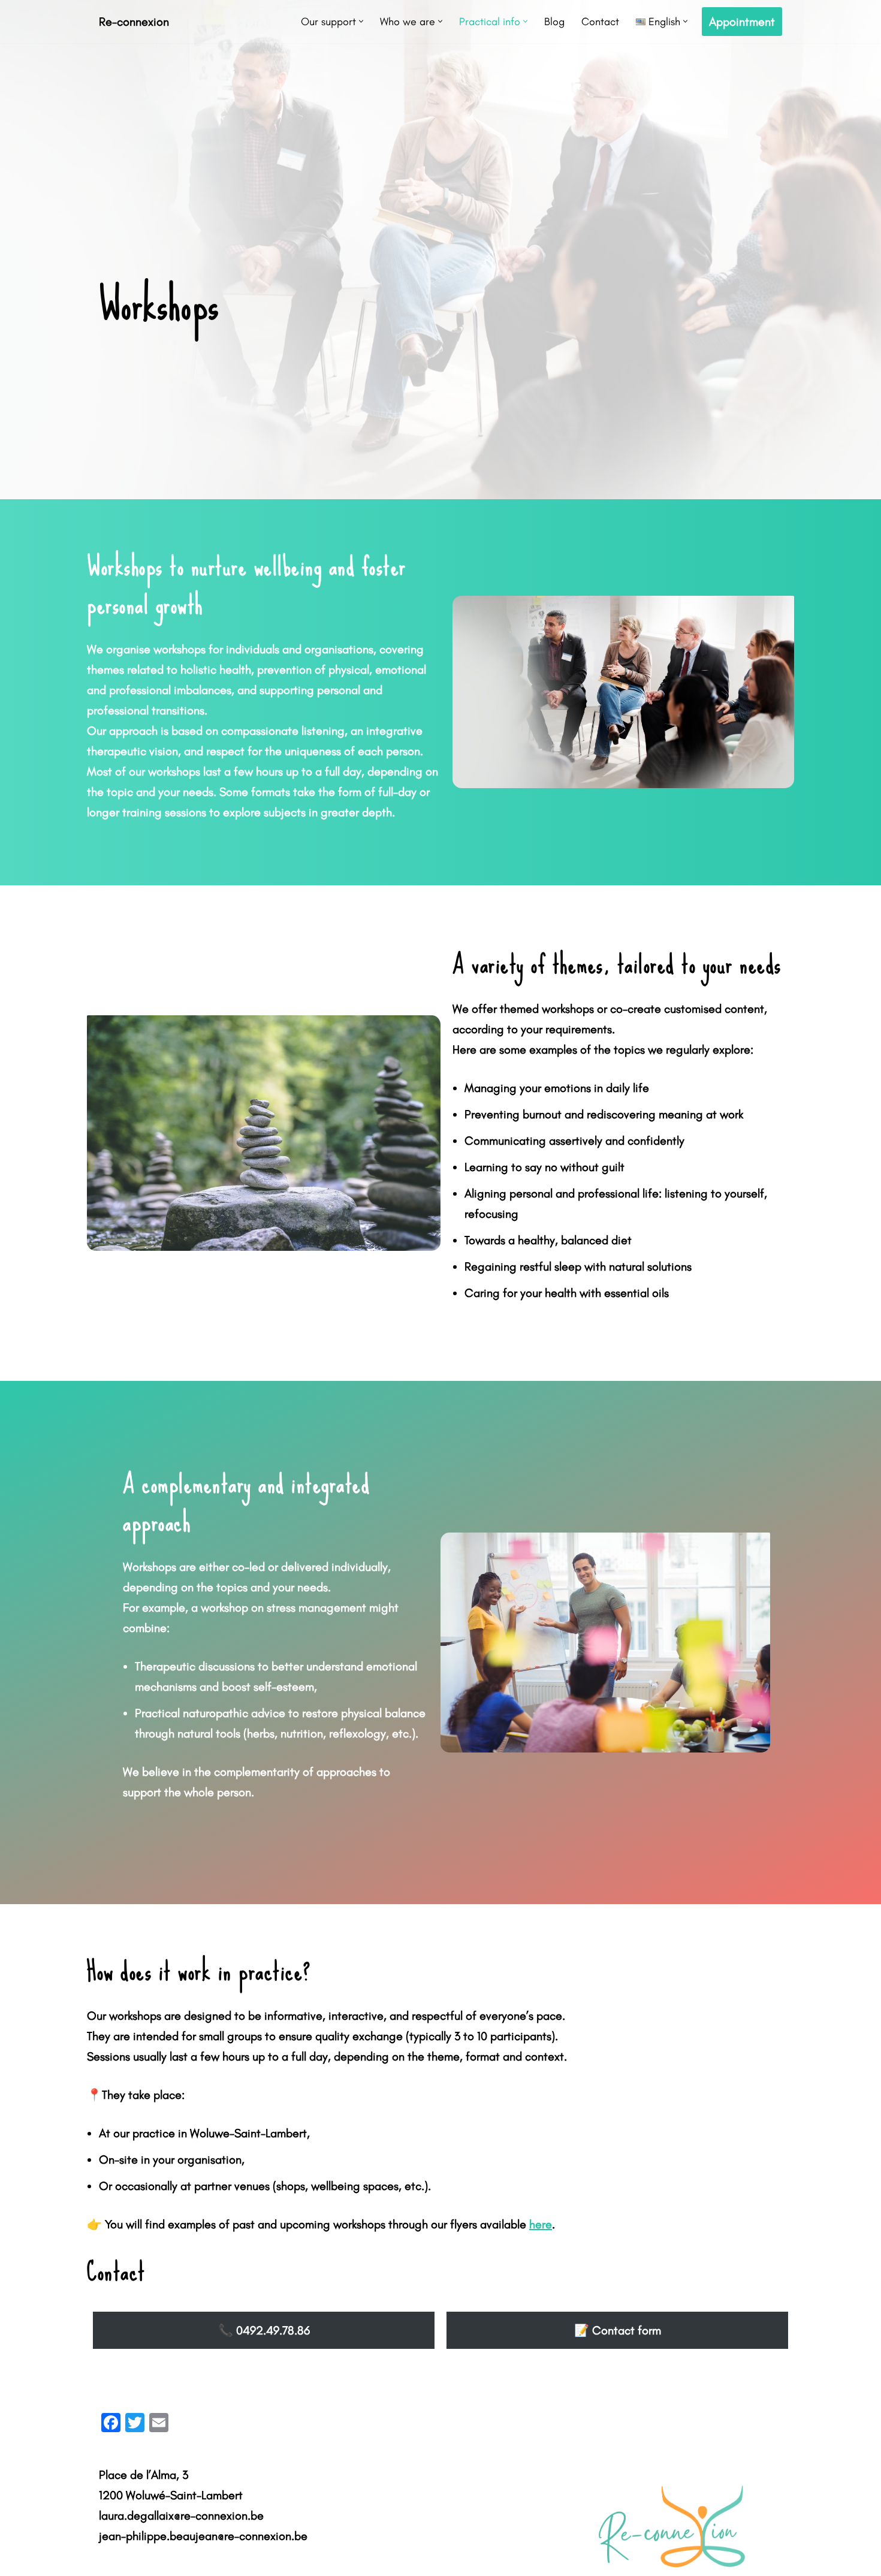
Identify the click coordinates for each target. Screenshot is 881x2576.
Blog (554, 22)
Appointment (742, 22)
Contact (600, 22)
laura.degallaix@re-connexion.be (181, 2515)
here (541, 2224)
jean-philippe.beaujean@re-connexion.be (203, 2536)
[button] (361, 21)
